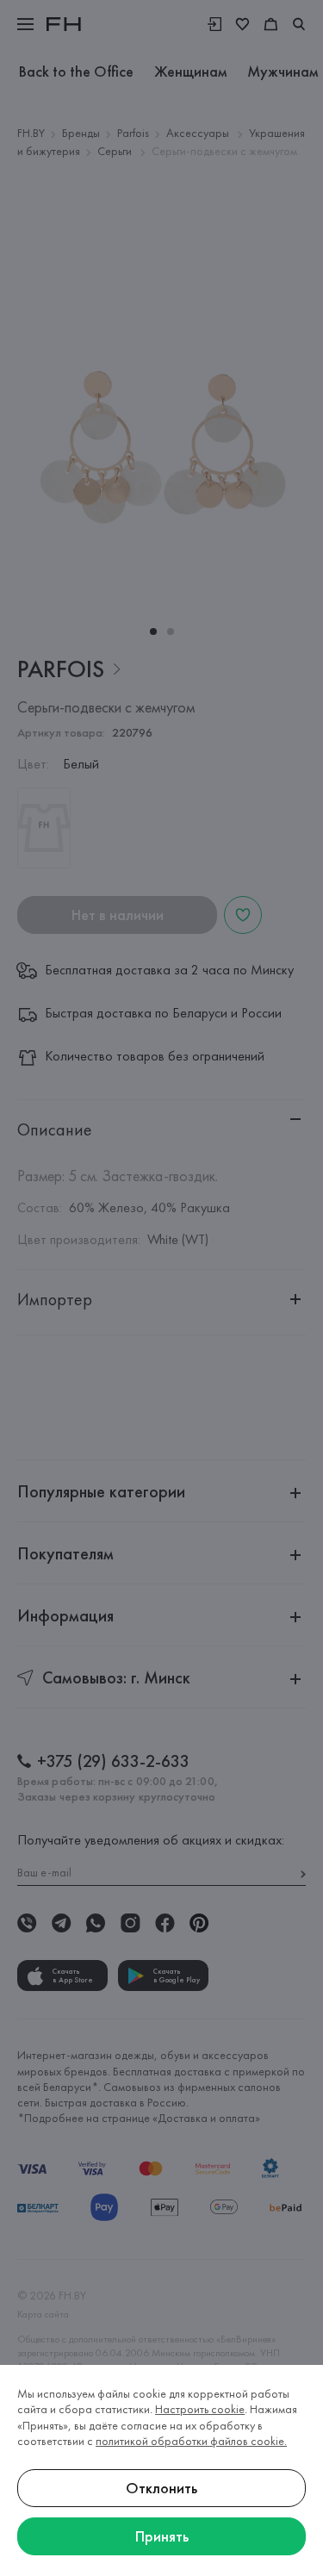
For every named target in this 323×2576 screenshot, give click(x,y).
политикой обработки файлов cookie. (191, 2441)
